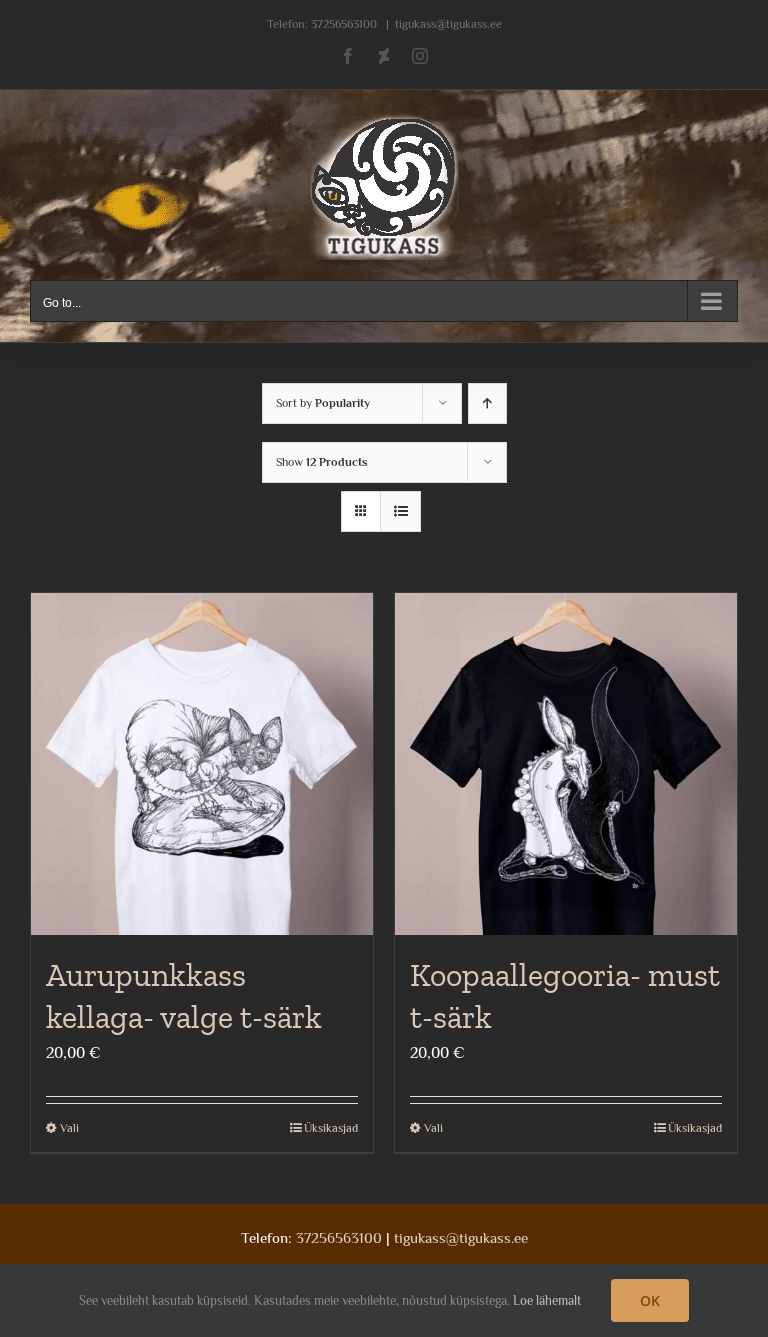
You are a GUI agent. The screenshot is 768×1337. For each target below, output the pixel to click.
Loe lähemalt (547, 1300)
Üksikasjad (331, 1128)
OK (650, 1300)
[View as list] (400, 511)
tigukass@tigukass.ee (448, 24)
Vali (69, 1128)
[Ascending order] (487, 403)
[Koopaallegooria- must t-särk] (566, 764)
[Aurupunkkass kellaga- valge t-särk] (202, 764)
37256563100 (344, 24)
